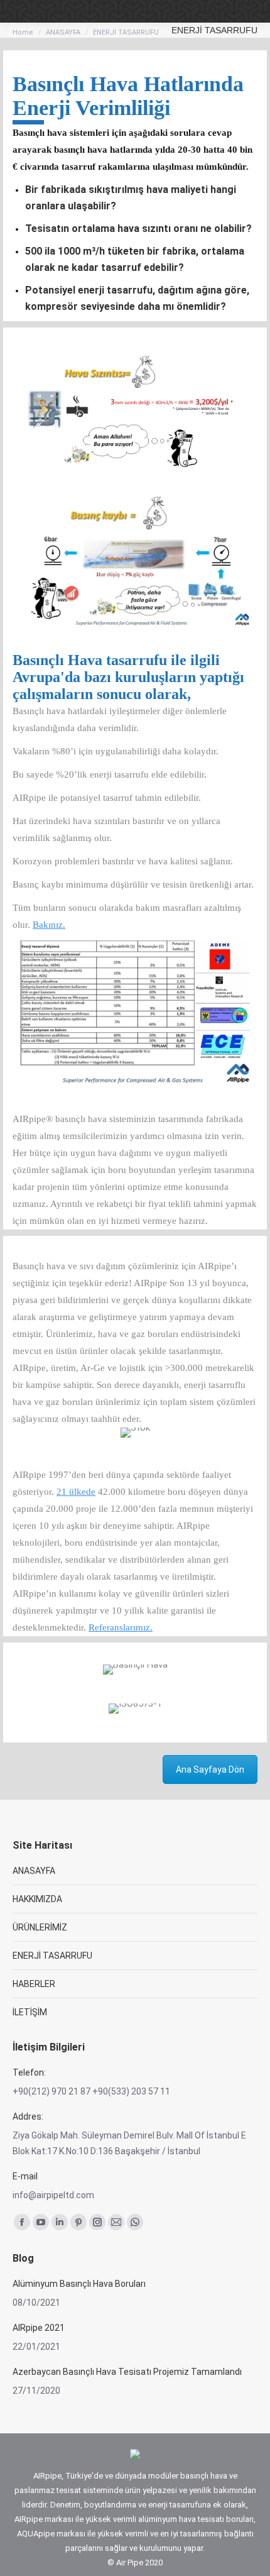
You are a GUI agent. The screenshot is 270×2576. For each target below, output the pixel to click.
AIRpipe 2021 (39, 2328)
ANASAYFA (34, 1871)
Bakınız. (49, 925)
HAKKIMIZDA (37, 1899)
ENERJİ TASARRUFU (52, 1956)
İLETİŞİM (30, 2012)
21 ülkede (76, 1492)
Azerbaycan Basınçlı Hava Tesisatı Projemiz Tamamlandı (127, 2372)
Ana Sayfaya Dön (210, 1770)
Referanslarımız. (121, 1627)
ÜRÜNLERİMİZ (40, 1927)
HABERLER (34, 1984)
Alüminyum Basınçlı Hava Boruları (79, 2284)
